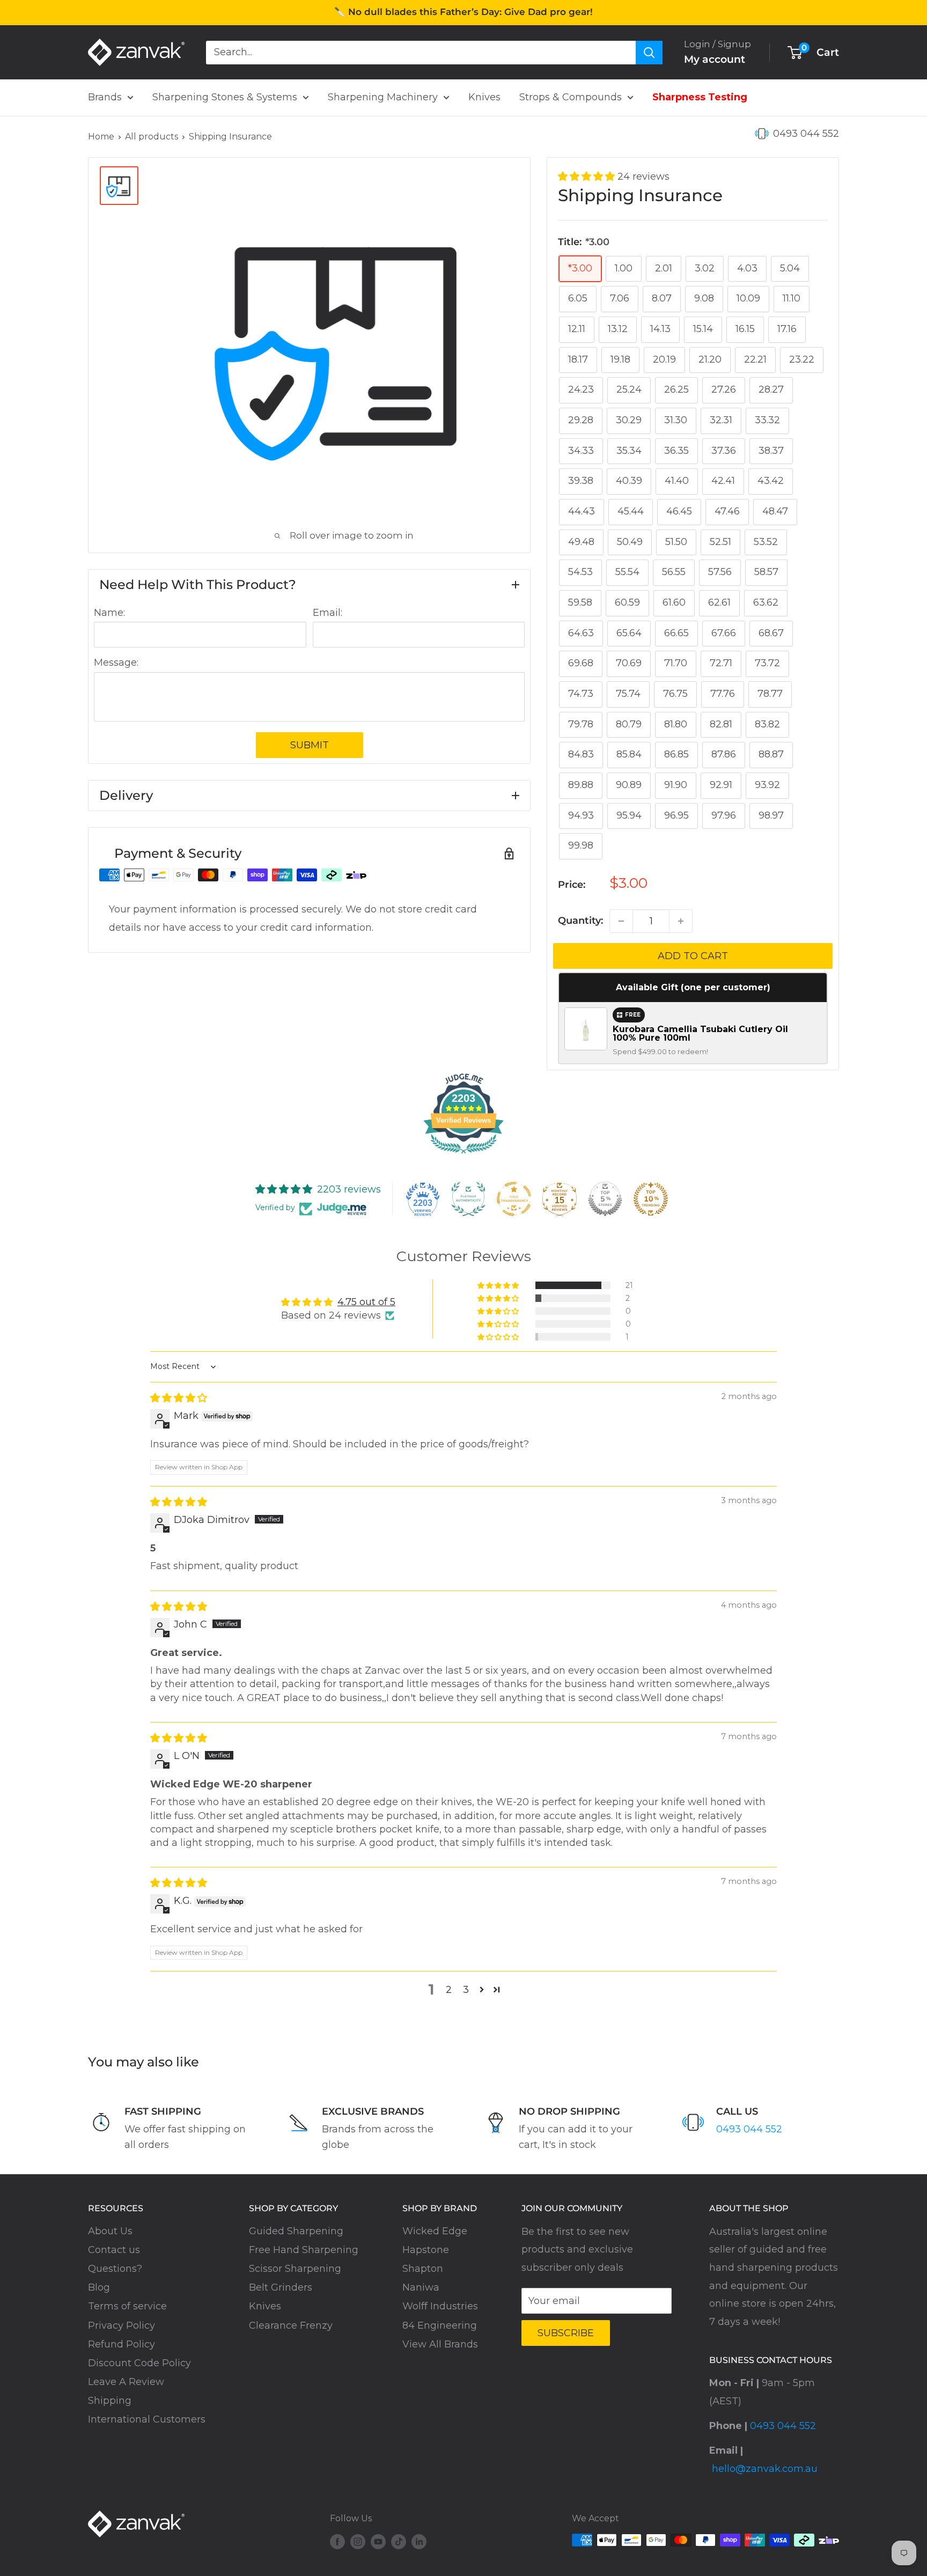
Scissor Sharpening (295, 2269)
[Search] (649, 52)
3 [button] (466, 1990)
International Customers (147, 2419)
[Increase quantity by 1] (681, 921)
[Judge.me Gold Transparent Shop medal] (514, 1199)
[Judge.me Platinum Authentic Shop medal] (468, 1199)
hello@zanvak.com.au (765, 2469)
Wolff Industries (440, 2306)
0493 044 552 (806, 134)
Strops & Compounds (571, 97)
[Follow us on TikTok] (399, 2542)
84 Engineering (440, 2325)
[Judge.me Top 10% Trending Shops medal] (651, 1199)
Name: (109, 613)
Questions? (115, 2269)
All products (152, 137)
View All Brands (440, 2344)
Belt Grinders (281, 2287)
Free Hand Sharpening (304, 2250)
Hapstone (426, 2250)
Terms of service (127, 2306)
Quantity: (580, 921)
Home (101, 137)
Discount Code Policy (139, 2363)
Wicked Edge (435, 2231)
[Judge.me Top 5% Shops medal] (605, 1199)
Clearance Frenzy (291, 2325)
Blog (99, 2287)
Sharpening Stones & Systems (225, 97)
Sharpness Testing (700, 97)
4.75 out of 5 (366, 1302)
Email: (328, 613)
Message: (116, 663)
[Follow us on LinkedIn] (419, 2542)
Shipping (110, 2401)
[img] (179, 1398)
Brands (105, 97)
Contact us (114, 2250)
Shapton (423, 2269)
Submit (310, 745)
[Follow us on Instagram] (358, 2542)
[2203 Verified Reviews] (464, 1155)
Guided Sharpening (296, 2231)
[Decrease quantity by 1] (621, 921)
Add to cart (693, 956)
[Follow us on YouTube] (378, 2542)
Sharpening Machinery (383, 97)
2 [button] (449, 1990)
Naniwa (421, 2287)
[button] (588, 176)
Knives (484, 97)
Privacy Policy (122, 2325)
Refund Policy (122, 2344)
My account (715, 59)
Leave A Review (126, 2382)
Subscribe (566, 2333)
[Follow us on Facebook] (337, 2542)
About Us (110, 2231)
